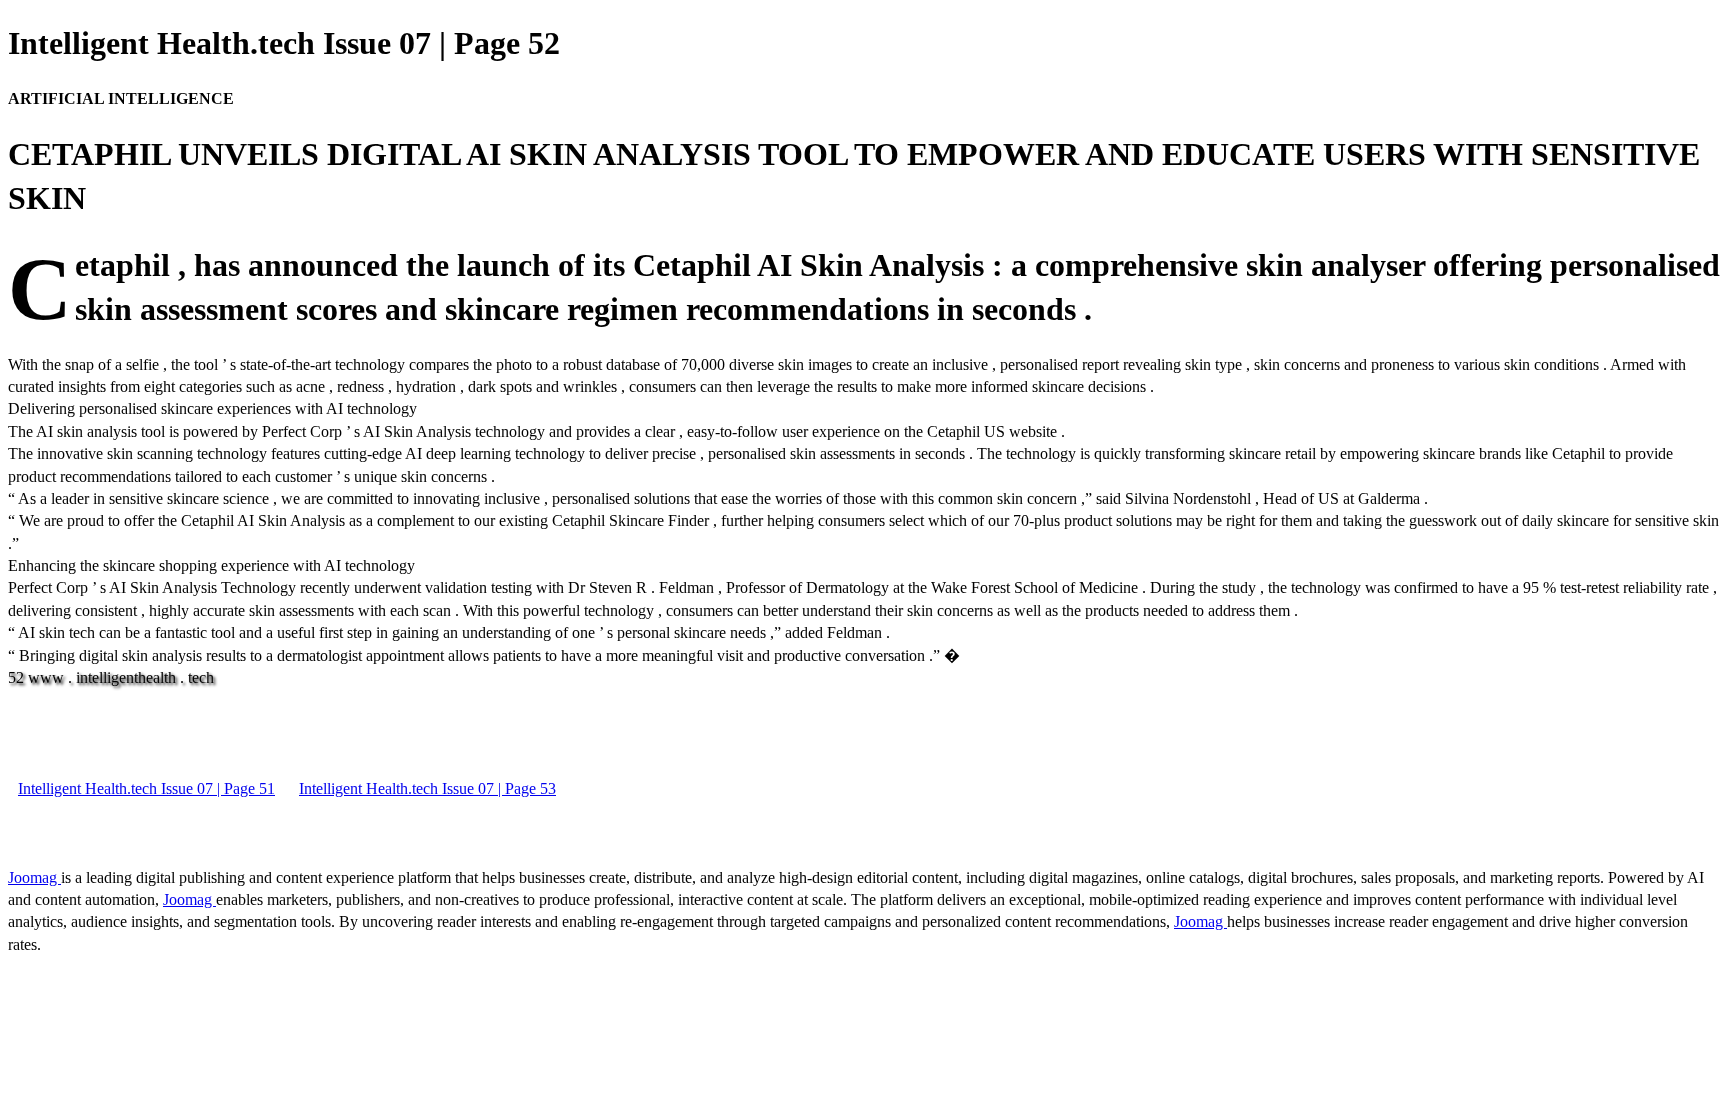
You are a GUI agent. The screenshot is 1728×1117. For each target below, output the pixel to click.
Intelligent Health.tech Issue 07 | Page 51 (146, 788)
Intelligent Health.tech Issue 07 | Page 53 (427, 788)
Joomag (34, 877)
